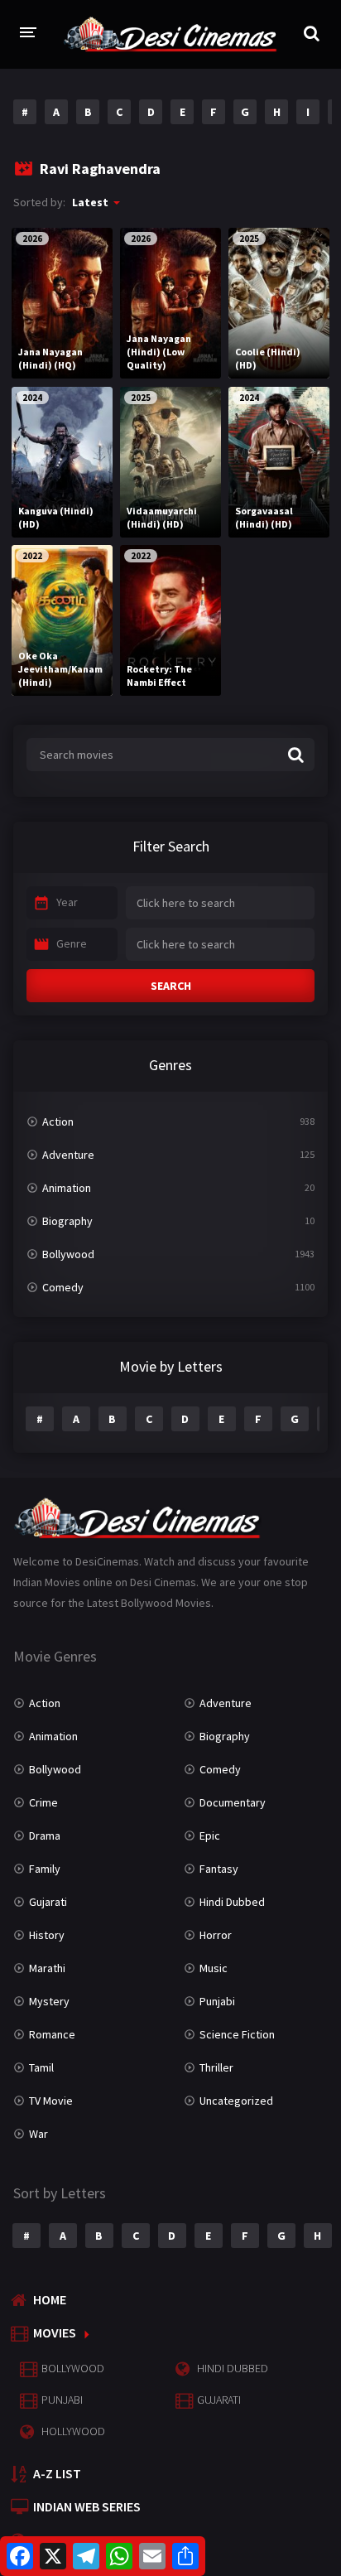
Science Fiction (237, 2034)
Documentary (233, 1802)
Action (58, 1122)
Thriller (216, 2067)
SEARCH (171, 986)
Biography (67, 1221)
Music (214, 1968)
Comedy (63, 1287)
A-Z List (57, 2473)
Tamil (41, 2067)
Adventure (68, 1155)
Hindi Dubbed (232, 1902)
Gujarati (48, 1902)
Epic (210, 1836)
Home (50, 2299)
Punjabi (217, 2001)
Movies (55, 2332)
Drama (45, 1836)
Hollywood (73, 2431)
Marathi (47, 1968)
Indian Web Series (87, 2506)
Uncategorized (236, 2101)
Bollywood (68, 1254)
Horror (216, 1935)
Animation (67, 1188)
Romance (52, 2034)
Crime (43, 1802)
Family (45, 1869)
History (47, 1935)
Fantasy (219, 1869)
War (38, 2134)
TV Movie (51, 2101)
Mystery (49, 2001)
